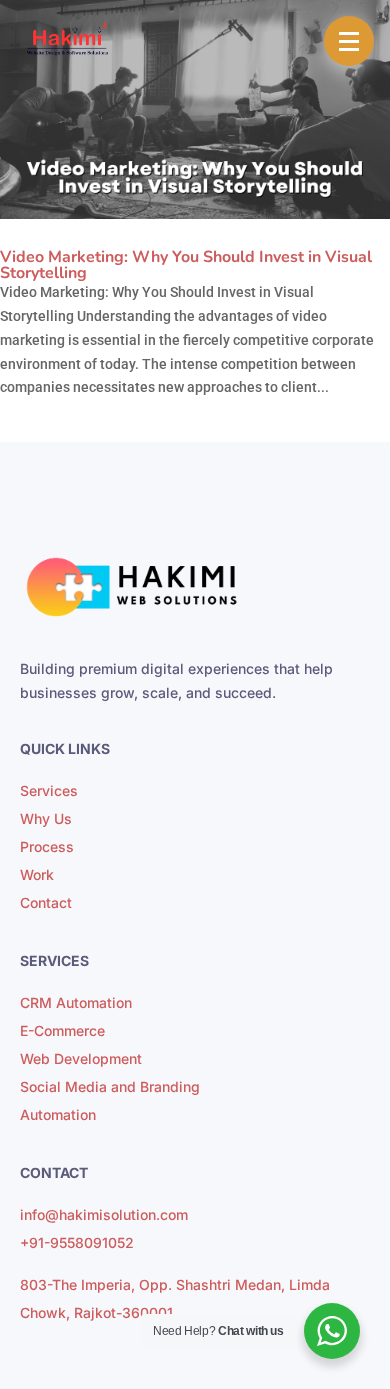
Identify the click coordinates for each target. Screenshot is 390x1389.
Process (47, 846)
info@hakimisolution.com (104, 1214)
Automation (58, 1114)
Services (49, 790)
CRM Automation (76, 1002)
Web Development (81, 1058)
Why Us (46, 818)
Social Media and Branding (110, 1086)
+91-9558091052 (77, 1242)
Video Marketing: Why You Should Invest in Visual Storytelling (186, 265)
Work (37, 874)
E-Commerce (62, 1030)
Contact (46, 902)
